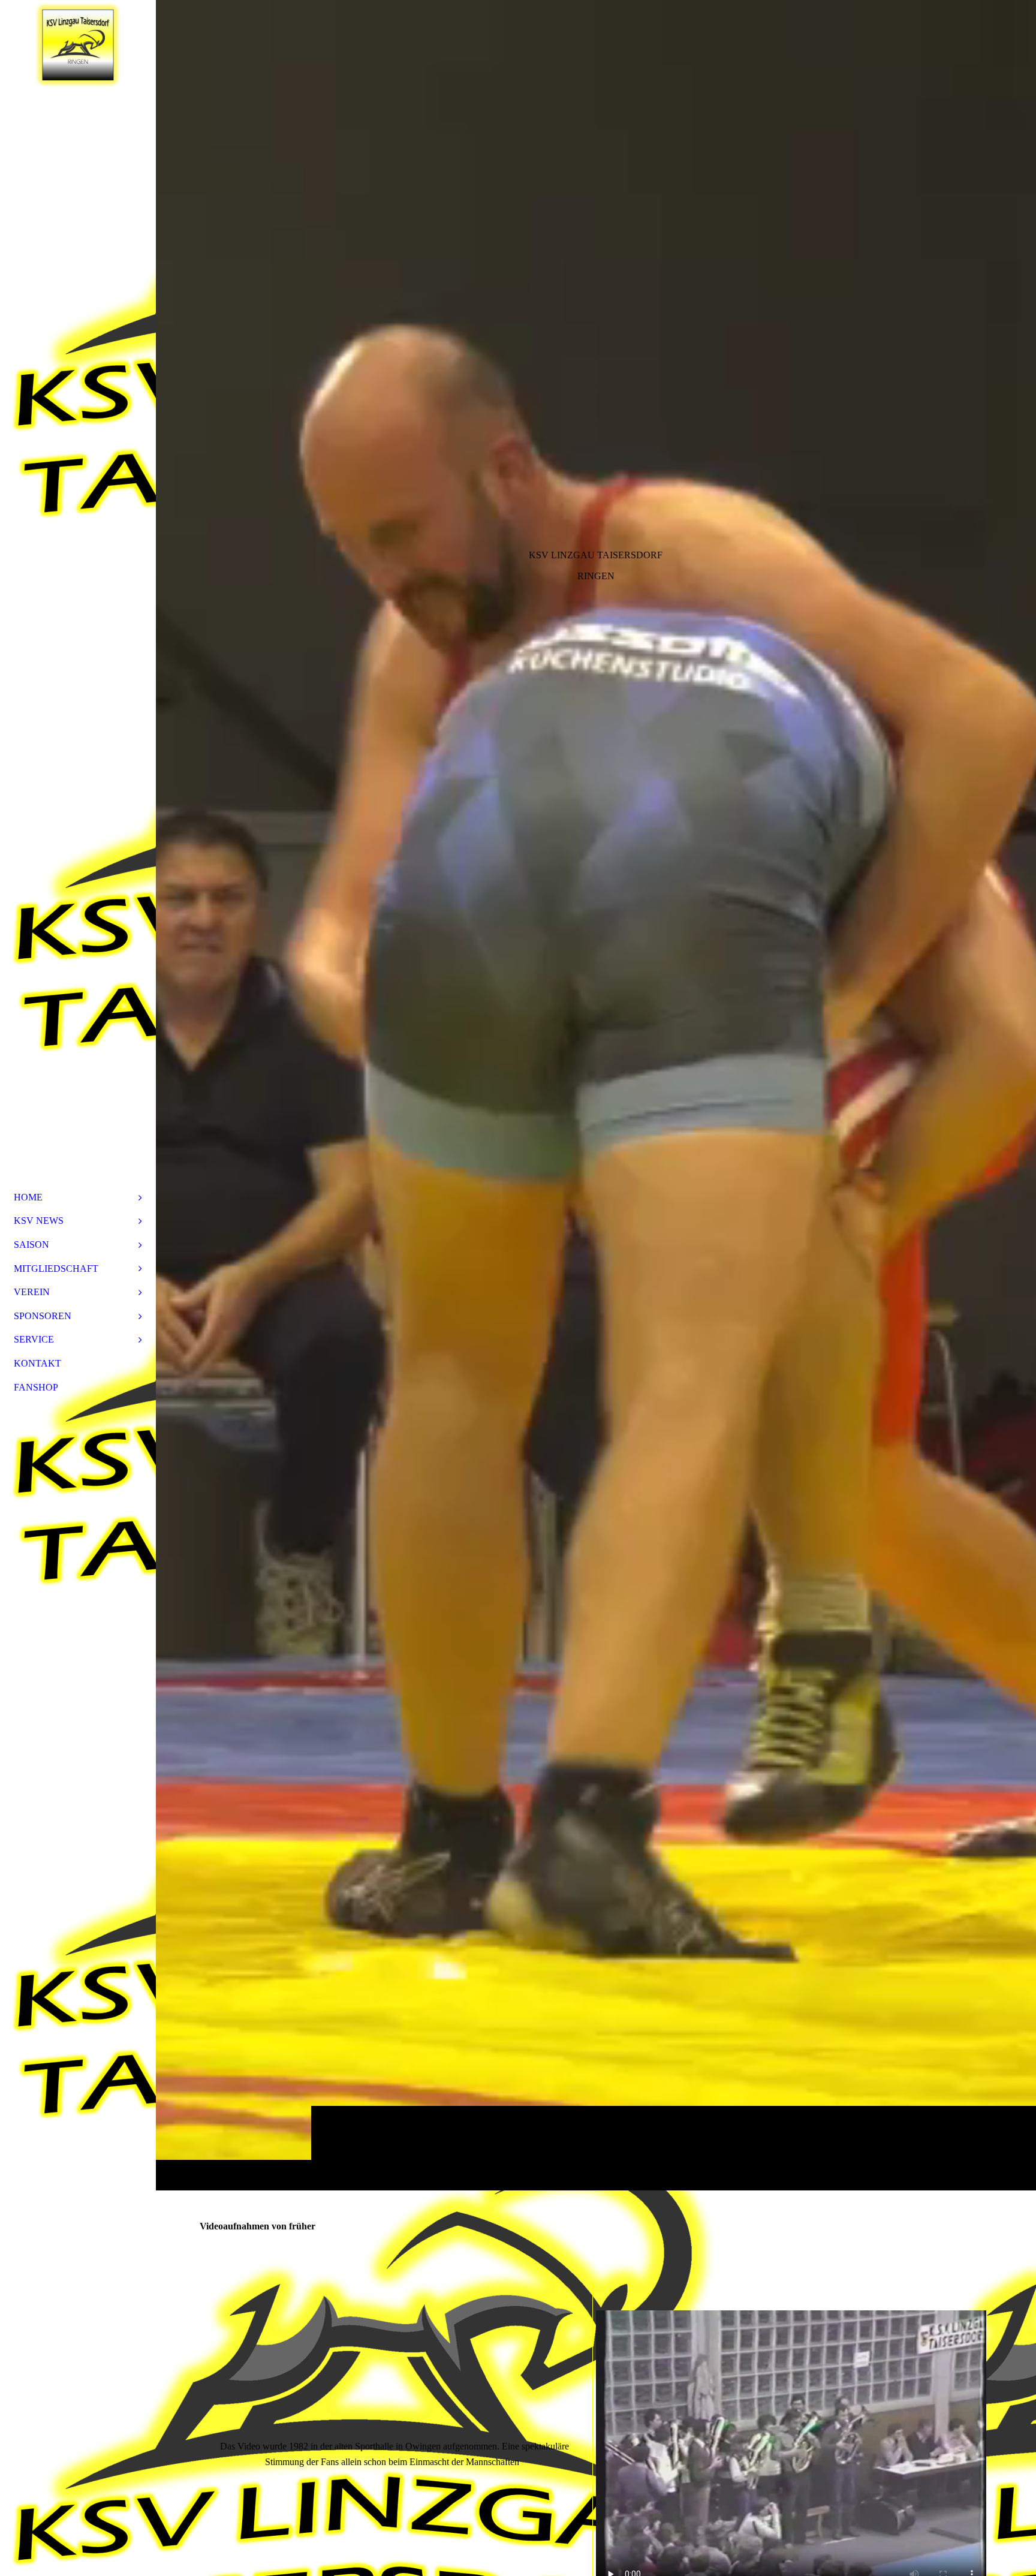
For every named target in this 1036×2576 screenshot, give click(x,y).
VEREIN (32, 1292)
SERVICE (34, 1339)
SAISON (31, 1245)
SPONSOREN (43, 1316)
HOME (28, 1197)
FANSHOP (36, 1387)
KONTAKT (37, 1363)
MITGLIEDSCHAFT (56, 1269)
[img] (596, 1095)
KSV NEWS (39, 1221)
